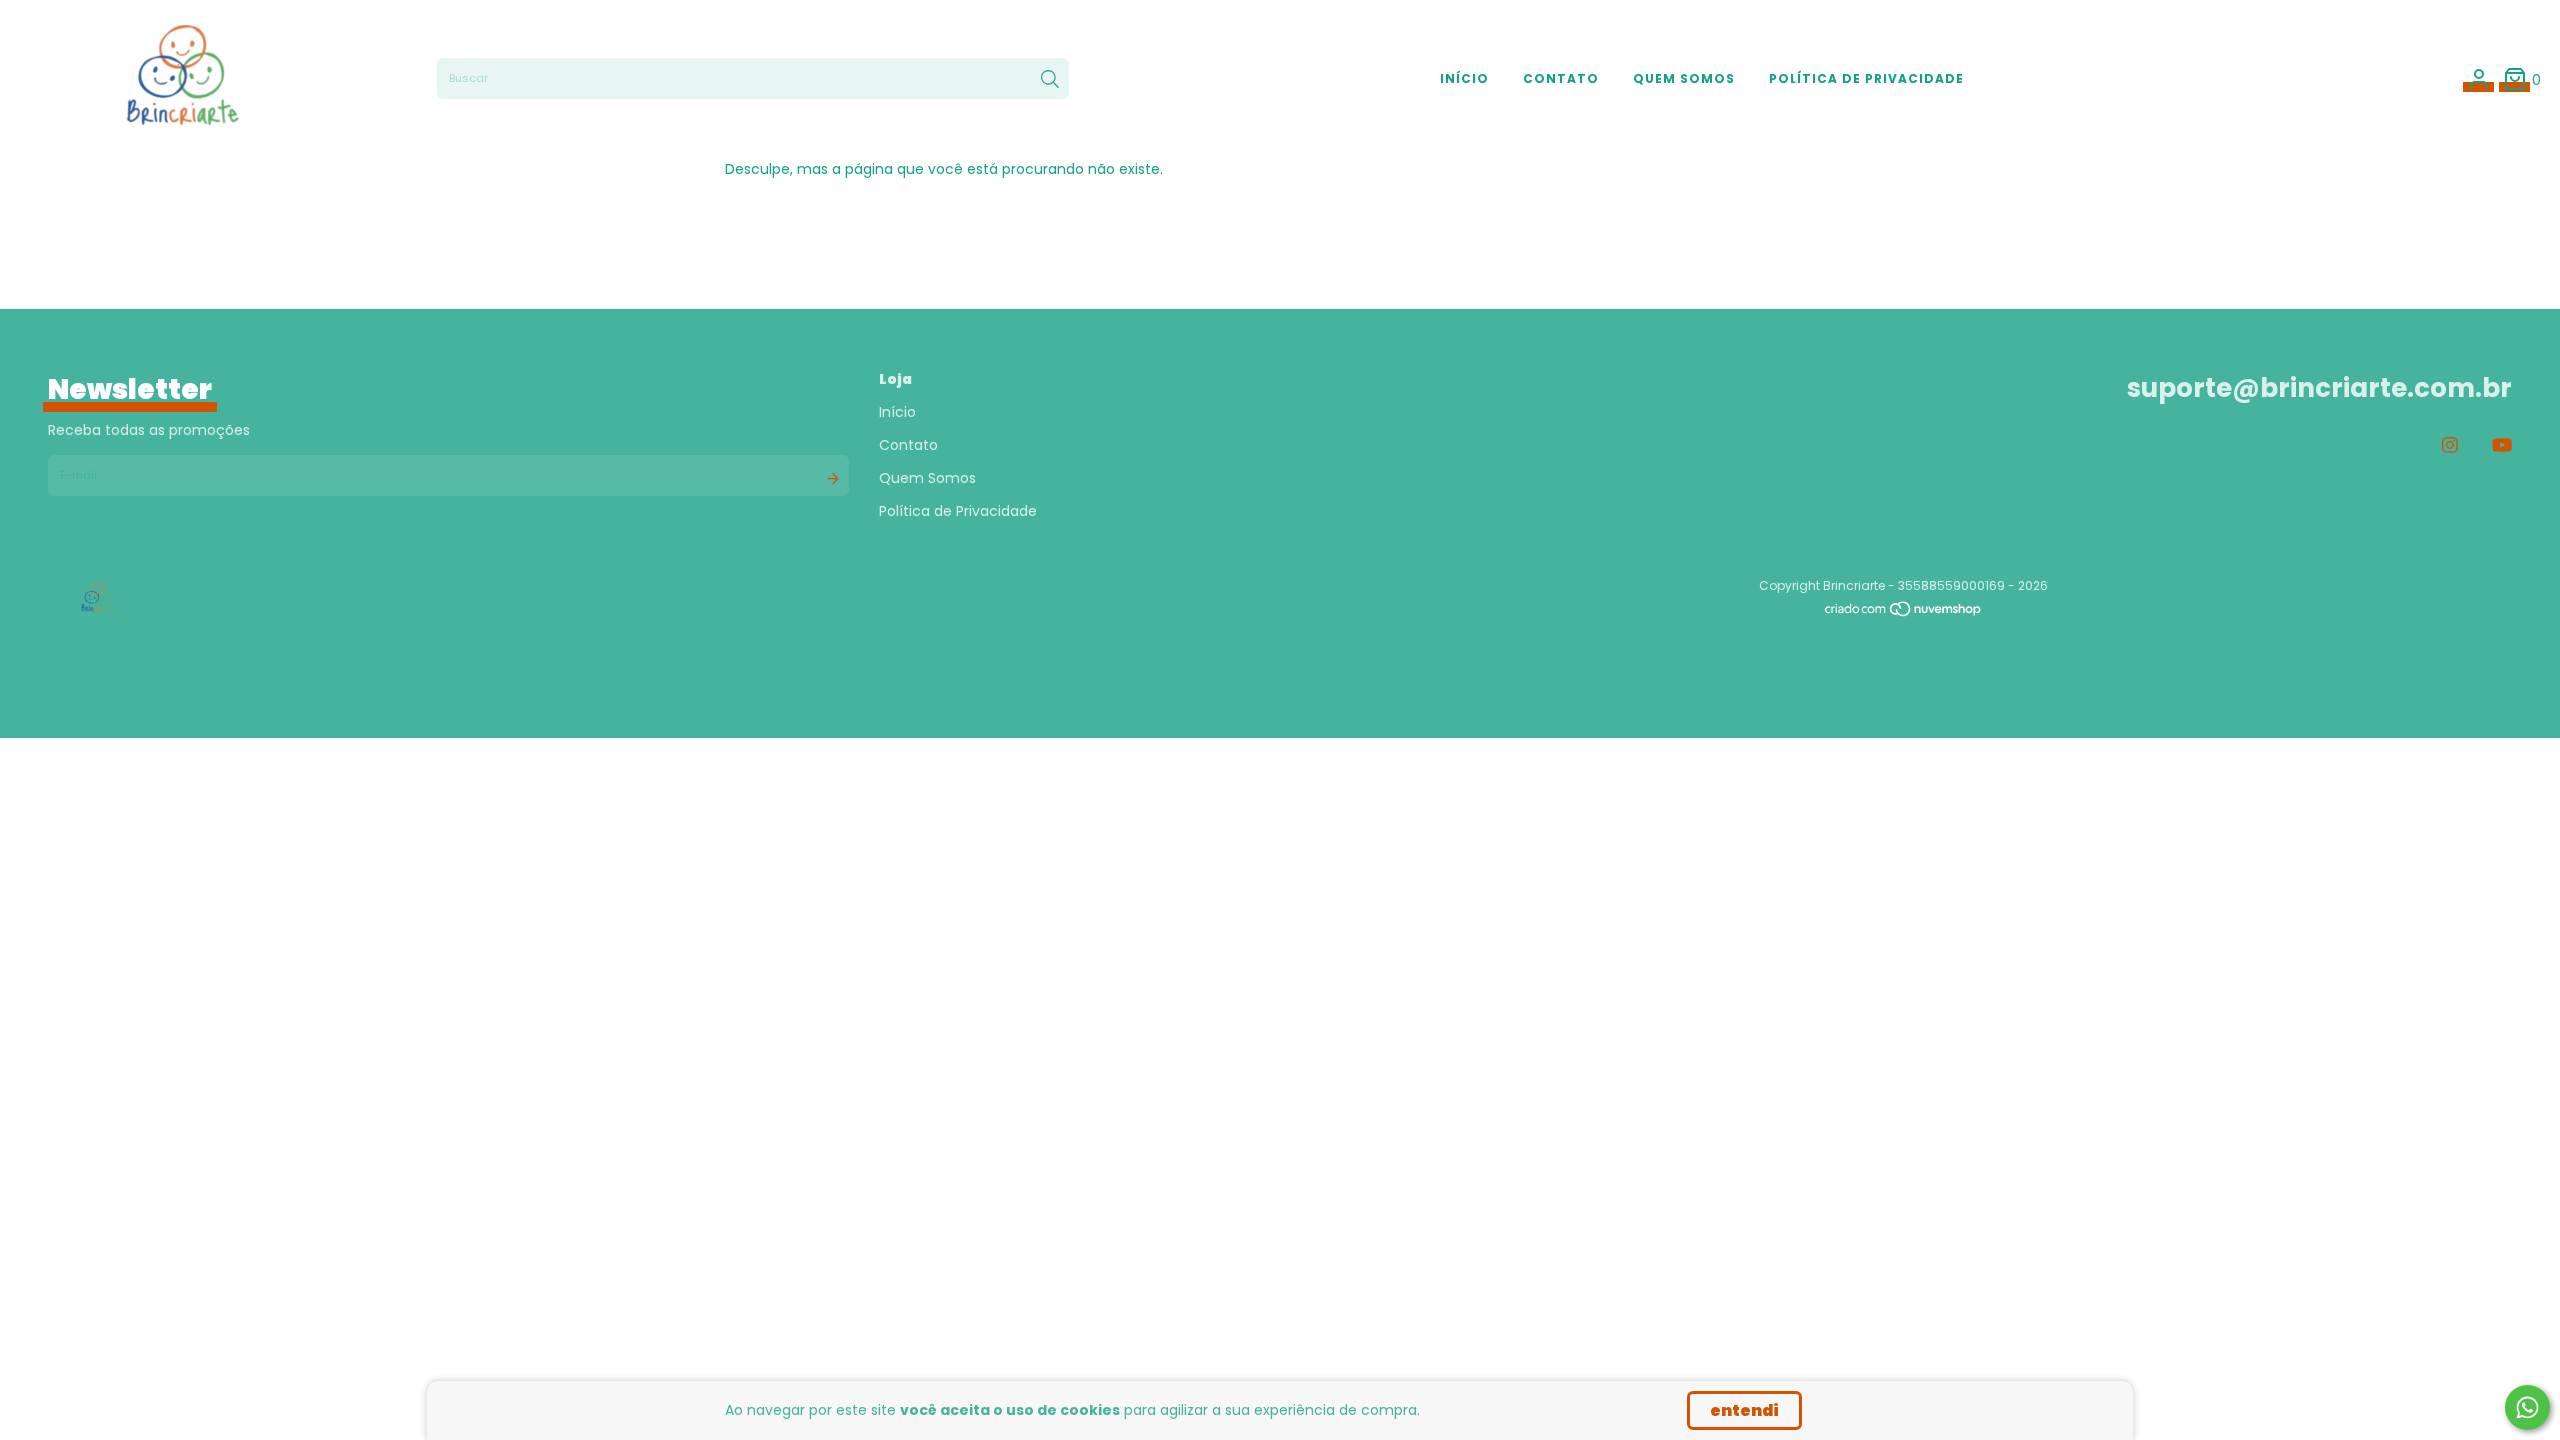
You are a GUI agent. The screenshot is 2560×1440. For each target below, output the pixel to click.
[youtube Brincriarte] (2502, 445)
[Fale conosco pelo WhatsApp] (2527, 1407)
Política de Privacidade (1866, 78)
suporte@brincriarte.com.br (2319, 388)
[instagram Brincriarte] (2450, 445)
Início (1464, 78)
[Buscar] (1050, 79)
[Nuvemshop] (1904, 613)
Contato (1561, 78)
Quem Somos (1684, 78)
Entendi (1744, 1410)
